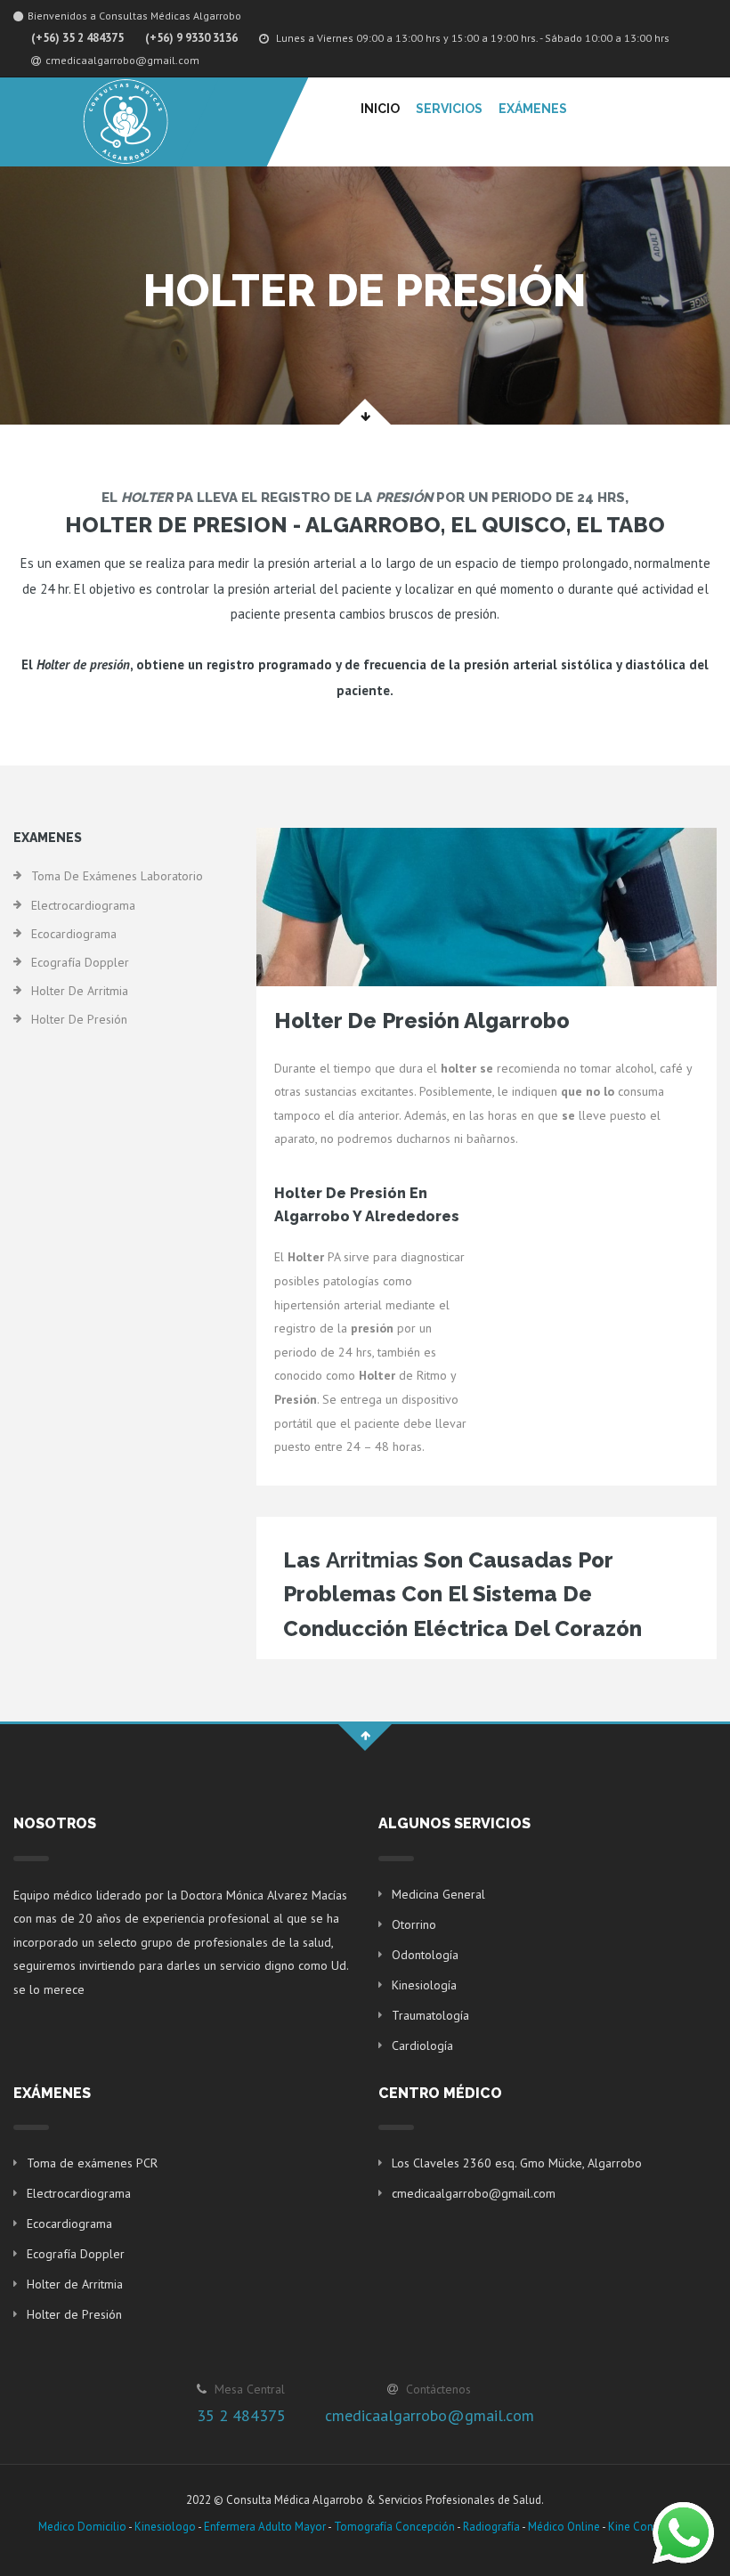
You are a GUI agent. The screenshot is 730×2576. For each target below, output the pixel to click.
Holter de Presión (79, 1019)
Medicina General (438, 1894)
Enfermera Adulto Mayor (265, 2527)
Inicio (380, 109)
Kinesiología (424, 1985)
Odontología (425, 1955)
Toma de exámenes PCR (92, 2163)
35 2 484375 (241, 2415)
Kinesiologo (165, 2527)
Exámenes (533, 109)
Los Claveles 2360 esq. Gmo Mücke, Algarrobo (517, 2163)
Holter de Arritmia (80, 991)
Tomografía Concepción (394, 2527)
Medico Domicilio (82, 2527)
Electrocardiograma (83, 905)
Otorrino (414, 1924)
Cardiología (422, 2045)
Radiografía (491, 2527)
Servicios (449, 109)
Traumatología (430, 2015)
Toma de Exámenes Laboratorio (117, 876)
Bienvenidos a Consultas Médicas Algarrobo (134, 16)
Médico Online (564, 2527)
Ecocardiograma (74, 934)
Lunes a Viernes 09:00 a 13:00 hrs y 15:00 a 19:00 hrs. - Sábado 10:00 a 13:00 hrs (471, 38)
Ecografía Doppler (80, 962)
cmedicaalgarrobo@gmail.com (122, 60)
